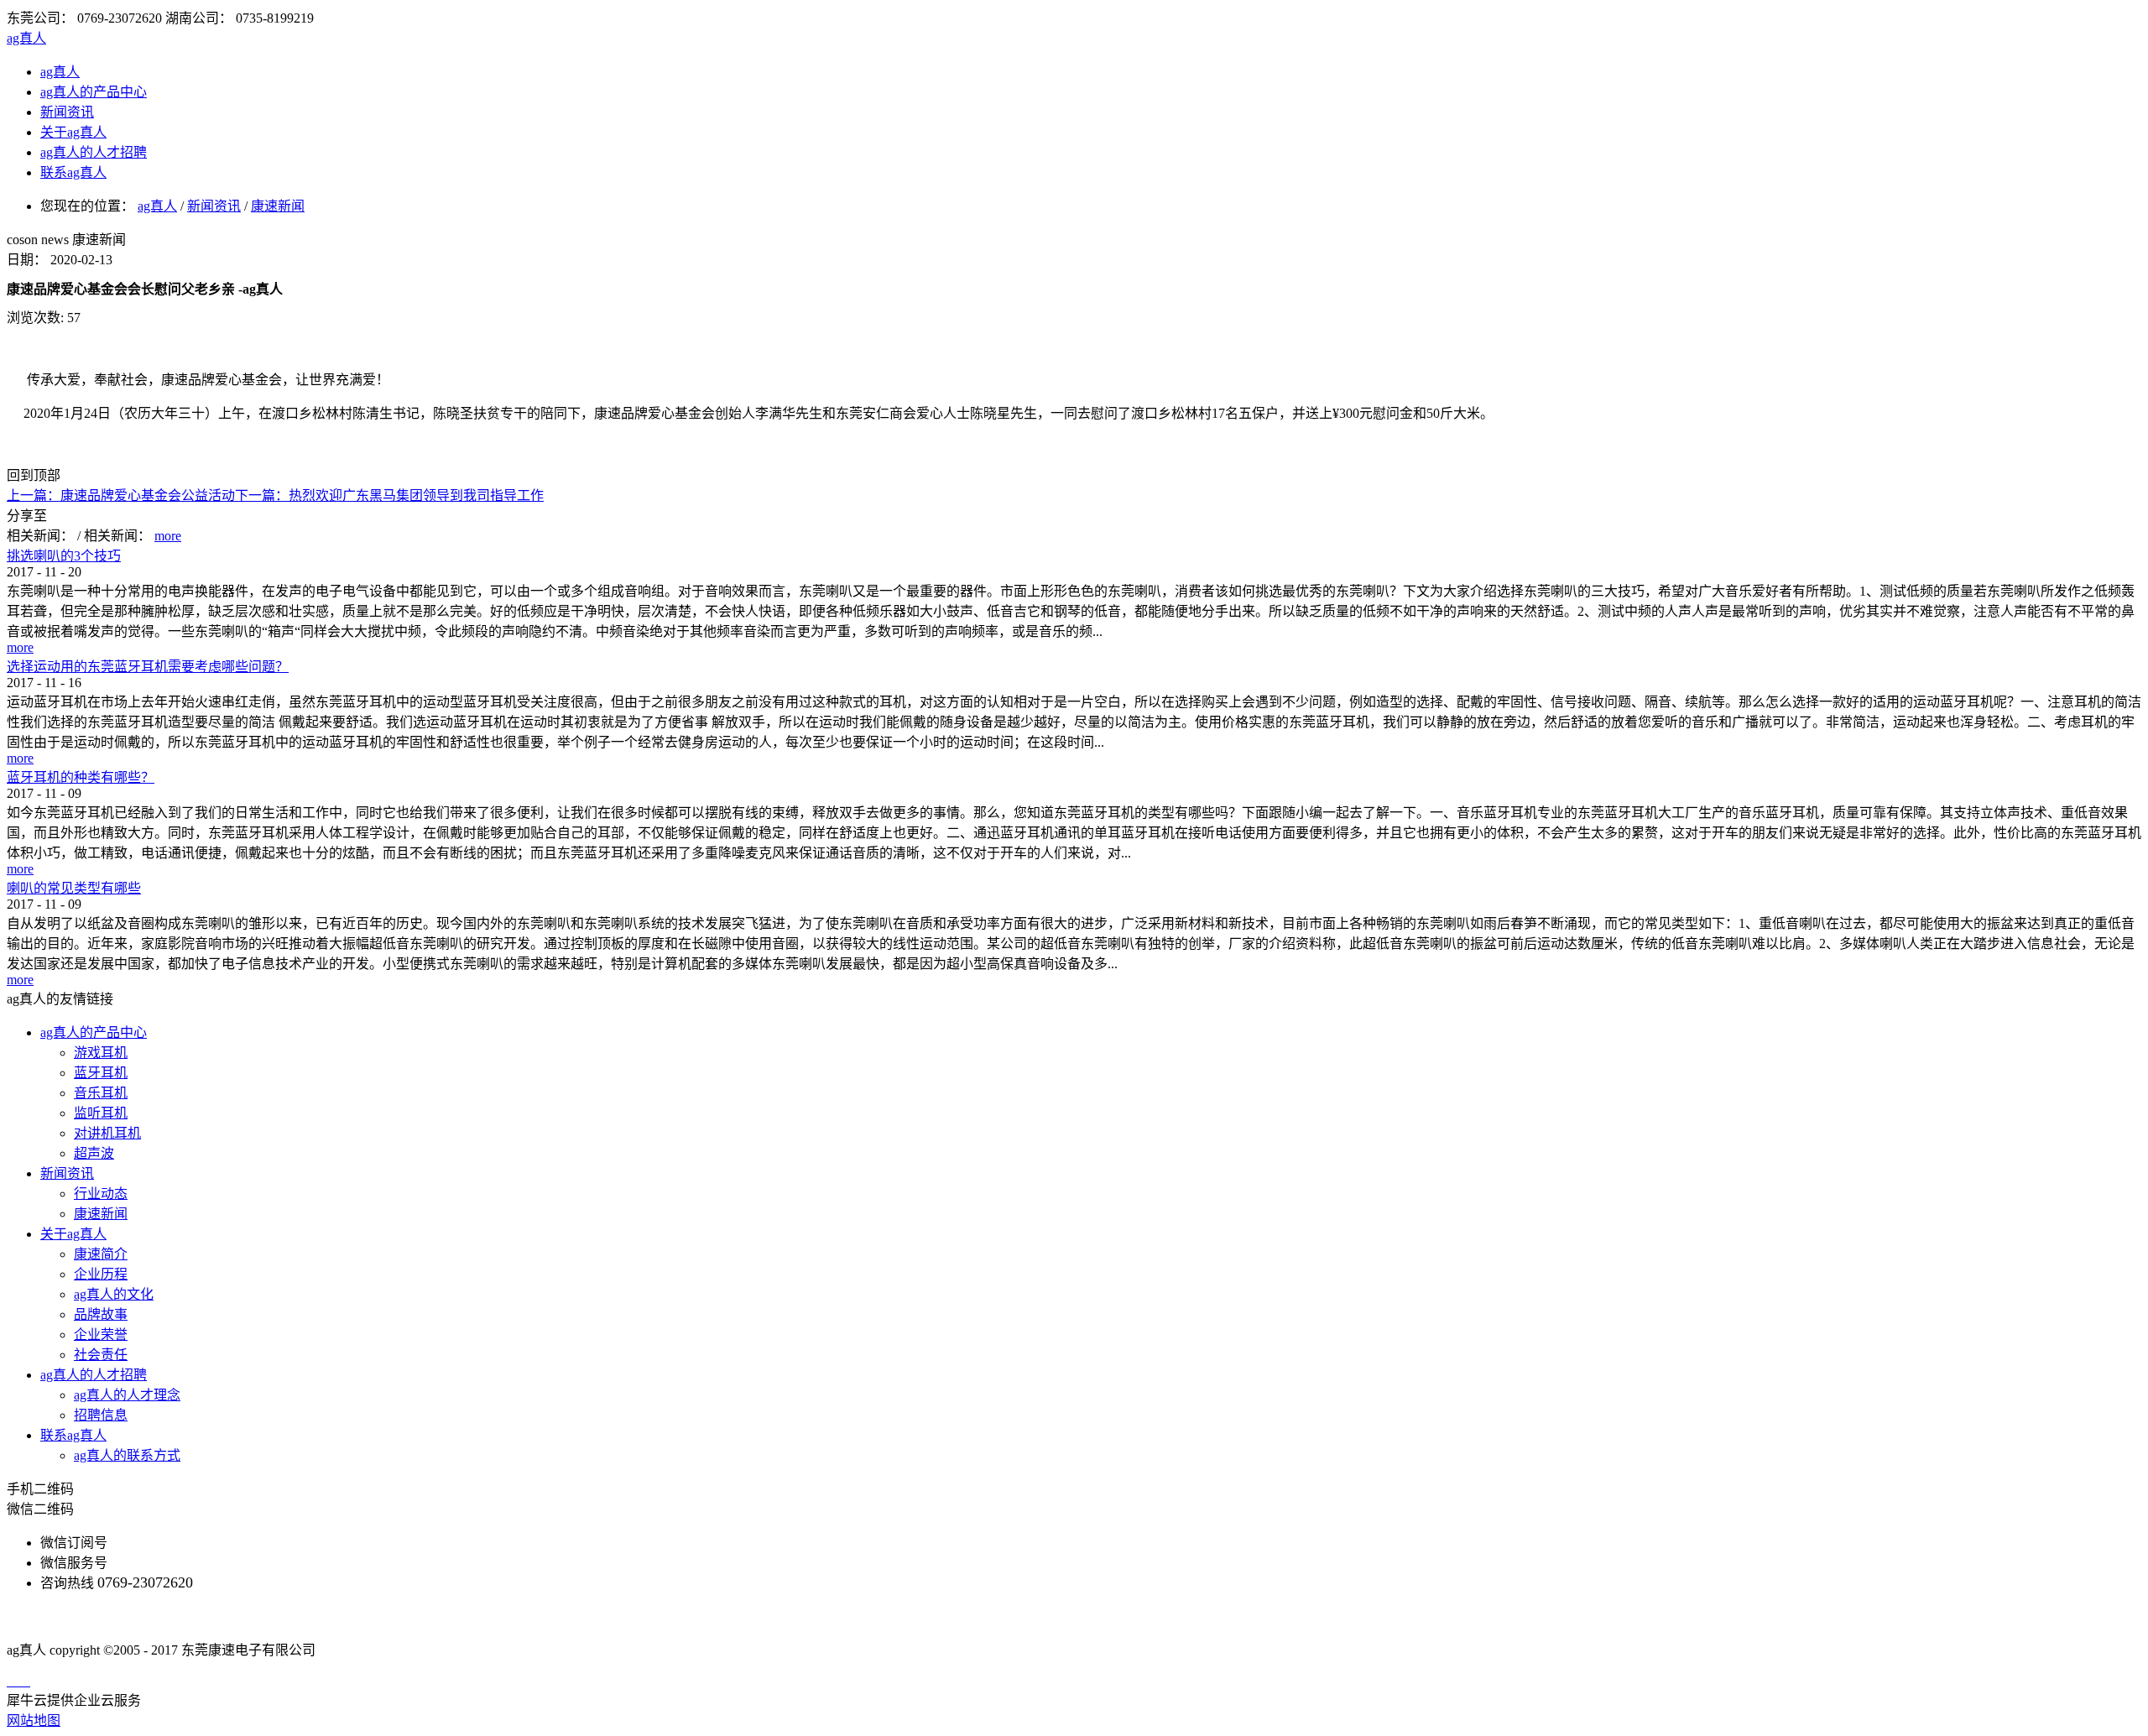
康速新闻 (278, 206)
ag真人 (26, 38)
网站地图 (34, 1720)
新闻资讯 (214, 206)
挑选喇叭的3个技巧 (64, 556)
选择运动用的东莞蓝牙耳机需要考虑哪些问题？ (148, 667)
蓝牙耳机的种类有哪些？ (81, 777)
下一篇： (389, 495)
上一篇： (121, 495)
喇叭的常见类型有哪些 (74, 888)
